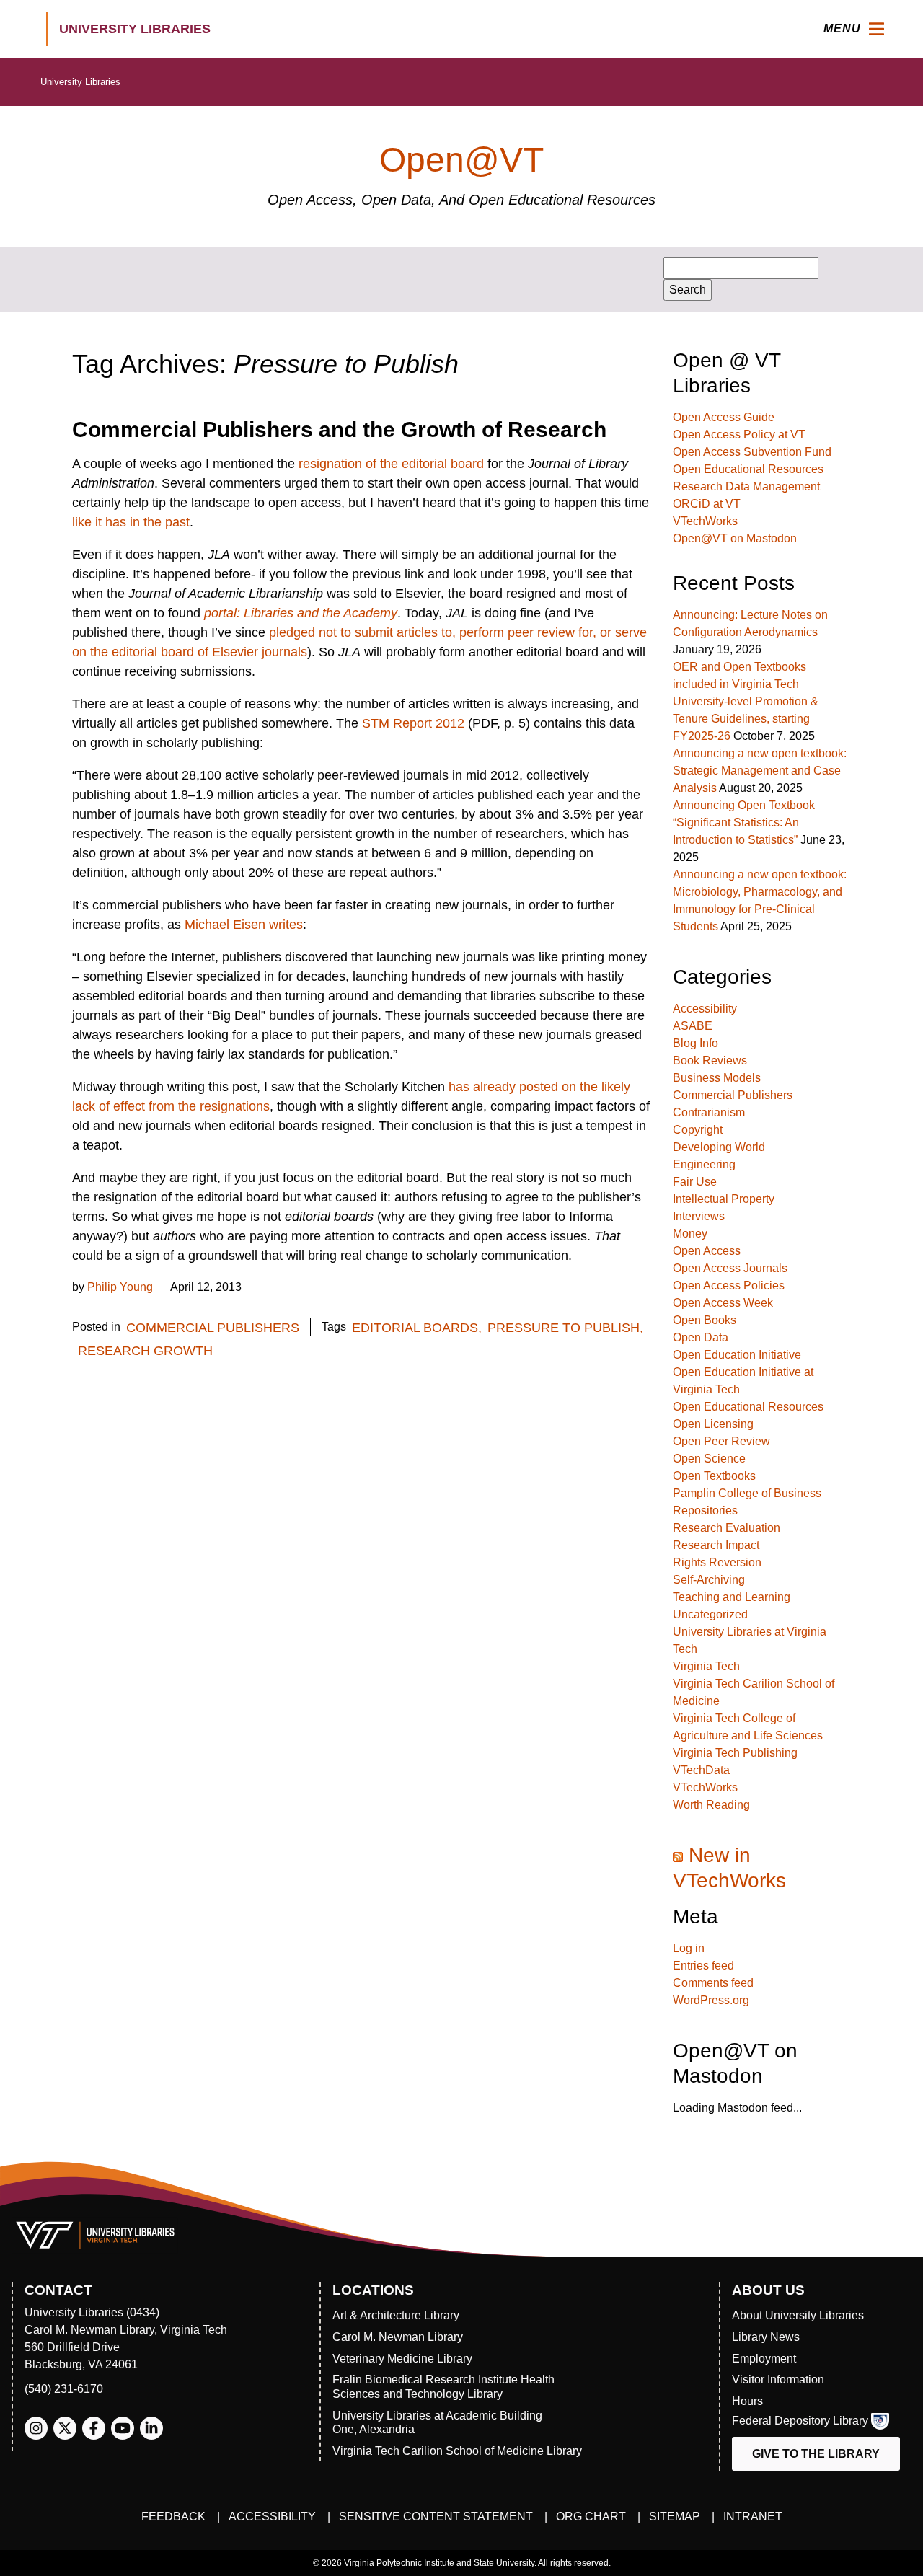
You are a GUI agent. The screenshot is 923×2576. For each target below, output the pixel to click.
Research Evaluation (727, 1528)
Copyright (698, 1130)
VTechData (701, 1770)
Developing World (719, 1147)
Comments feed (713, 1983)
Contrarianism (709, 1112)
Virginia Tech (706, 1666)
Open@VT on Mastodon (735, 538)
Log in (689, 1948)
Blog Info (695, 1043)
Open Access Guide (724, 417)
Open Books (705, 1320)
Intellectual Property (724, 1199)
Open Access (707, 1251)
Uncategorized (710, 1614)
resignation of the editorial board (391, 464)
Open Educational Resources (748, 469)
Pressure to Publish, (565, 1328)
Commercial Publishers (213, 1328)
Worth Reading (711, 1805)
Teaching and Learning (732, 1597)
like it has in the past (131, 522)
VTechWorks (705, 521)
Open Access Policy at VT (739, 435)
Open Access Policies (729, 1285)
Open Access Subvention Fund (752, 452)
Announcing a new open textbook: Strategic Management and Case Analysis (760, 771)
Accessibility (705, 1009)
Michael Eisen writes (244, 925)
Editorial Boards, (417, 1328)
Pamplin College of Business (747, 1493)
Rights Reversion (717, 1562)
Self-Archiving (709, 1580)
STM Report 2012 (413, 723)
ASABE (693, 1026)
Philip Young (120, 1287)
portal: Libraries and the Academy (301, 613)
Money (690, 1234)
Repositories (705, 1510)
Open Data (701, 1337)
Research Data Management (746, 486)
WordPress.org (711, 2000)
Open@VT (461, 160)
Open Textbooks (714, 1476)
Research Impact (716, 1545)
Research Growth (145, 1351)
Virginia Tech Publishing (735, 1753)
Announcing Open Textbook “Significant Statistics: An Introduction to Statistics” (744, 822)
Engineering (704, 1164)
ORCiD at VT (707, 504)
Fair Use (695, 1182)
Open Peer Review (721, 1441)
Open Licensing (713, 1424)
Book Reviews (710, 1060)
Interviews (699, 1216)
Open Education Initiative (737, 1355)
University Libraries (80, 82)
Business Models (717, 1078)
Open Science (709, 1459)
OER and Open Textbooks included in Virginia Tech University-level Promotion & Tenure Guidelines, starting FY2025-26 (746, 701)
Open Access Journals (730, 1268)
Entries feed (703, 1966)
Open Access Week (723, 1303)
